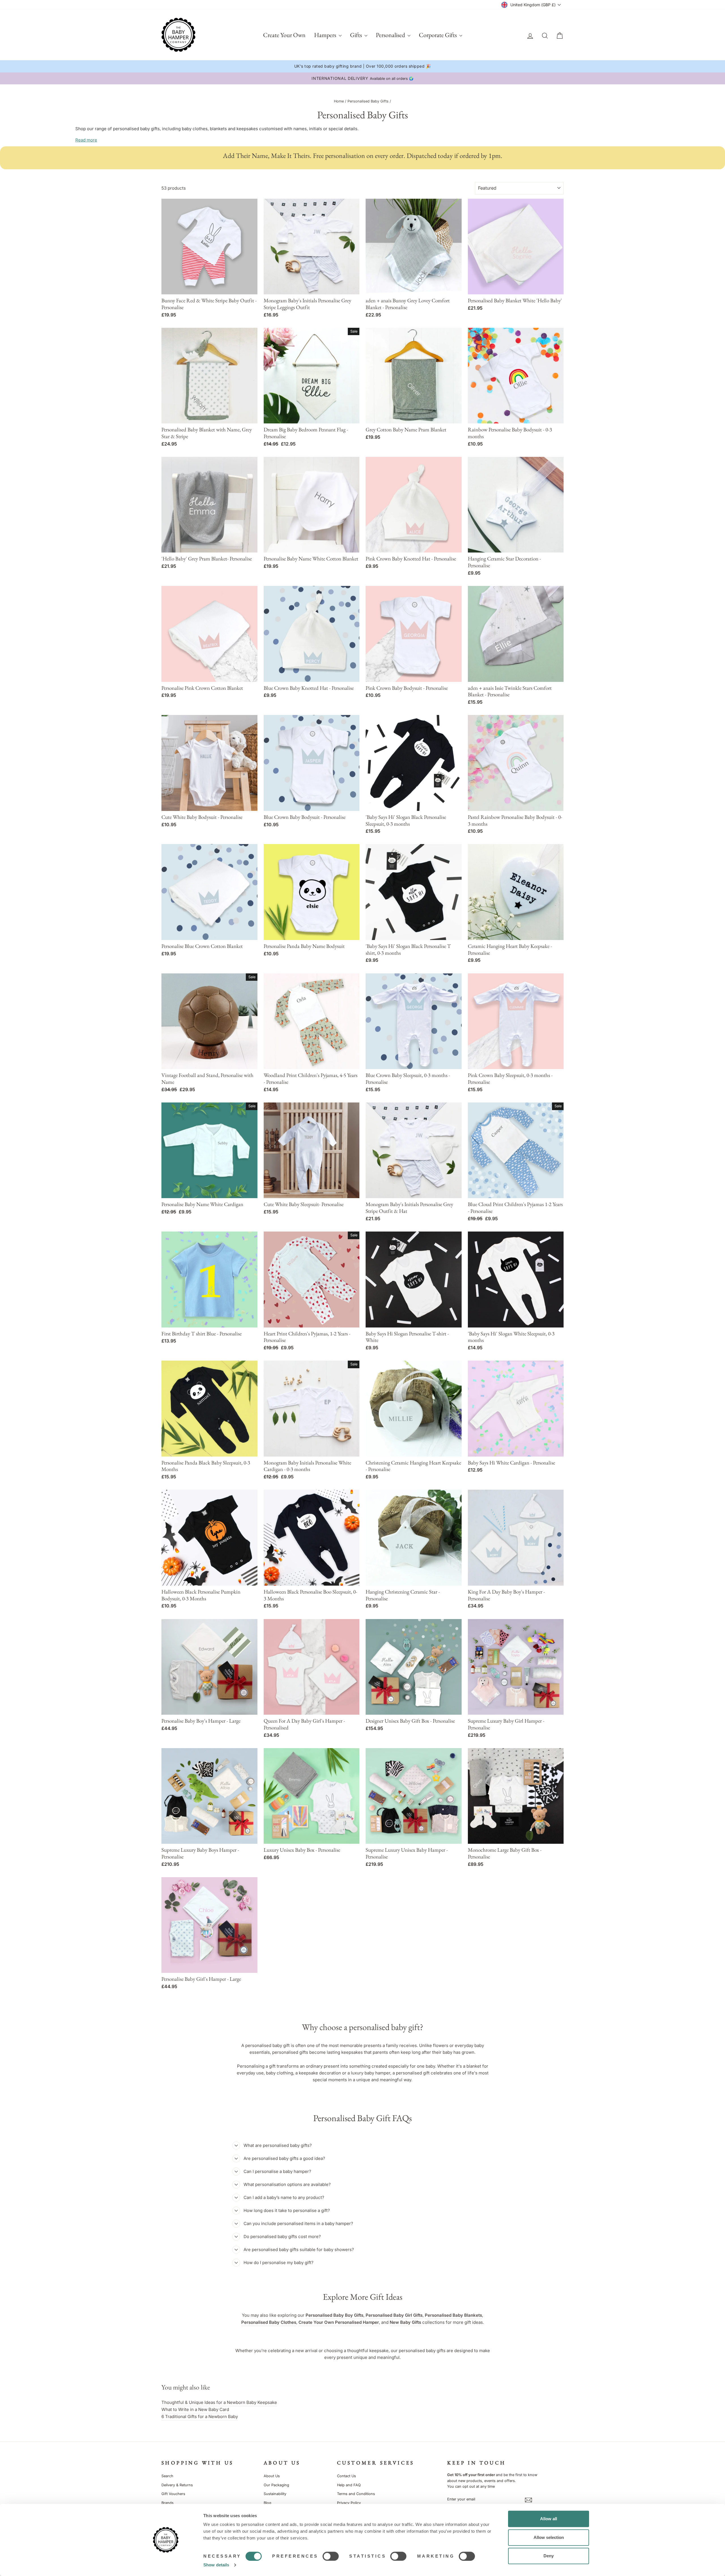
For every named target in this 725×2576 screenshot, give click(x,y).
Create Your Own (284, 35)
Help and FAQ (349, 2485)
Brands (168, 2503)
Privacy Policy (349, 2503)
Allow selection (549, 2537)
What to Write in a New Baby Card (195, 2409)
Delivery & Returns (177, 2485)
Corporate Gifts (438, 35)
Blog (267, 2503)
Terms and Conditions (356, 2494)
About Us (272, 2476)
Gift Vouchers (173, 2494)
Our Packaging (276, 2485)
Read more (86, 140)
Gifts (357, 35)
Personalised (391, 35)
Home (339, 101)
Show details (216, 2565)
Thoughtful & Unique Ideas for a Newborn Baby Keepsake (219, 2402)
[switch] (331, 2556)
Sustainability (275, 2494)
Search (167, 2476)
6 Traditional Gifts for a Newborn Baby (200, 2417)
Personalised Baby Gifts (368, 101)
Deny (549, 2556)
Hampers (326, 35)
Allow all (549, 2519)
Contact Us (346, 2476)
